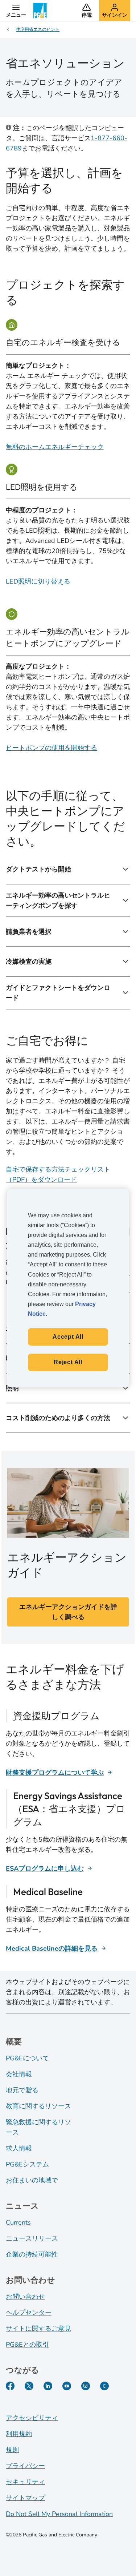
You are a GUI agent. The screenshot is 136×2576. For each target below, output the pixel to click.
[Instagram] (86, 2386)
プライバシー (25, 2466)
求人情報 (19, 2148)
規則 (12, 2450)
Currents (18, 2222)
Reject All (68, 1362)
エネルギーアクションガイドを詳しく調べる (68, 1612)
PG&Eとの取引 (27, 2345)
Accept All (68, 1337)
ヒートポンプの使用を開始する (51, 748)
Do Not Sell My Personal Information (59, 2514)
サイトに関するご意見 (38, 2329)
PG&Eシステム (27, 2164)
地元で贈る (22, 2090)
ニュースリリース (32, 2238)
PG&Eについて (27, 2058)
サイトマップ (25, 2498)
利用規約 (19, 2434)
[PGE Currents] (104, 2386)
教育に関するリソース (38, 2106)
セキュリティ (25, 2482)
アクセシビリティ (32, 2418)
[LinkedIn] (48, 2386)
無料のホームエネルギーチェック (55, 447)
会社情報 (19, 2074)
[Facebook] (10, 2386)
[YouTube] (67, 2386)
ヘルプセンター (29, 2313)
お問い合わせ (25, 2297)
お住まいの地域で (32, 2180)
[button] (16, 11)
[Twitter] (29, 2386)
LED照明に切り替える (38, 581)
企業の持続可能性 (32, 2254)
